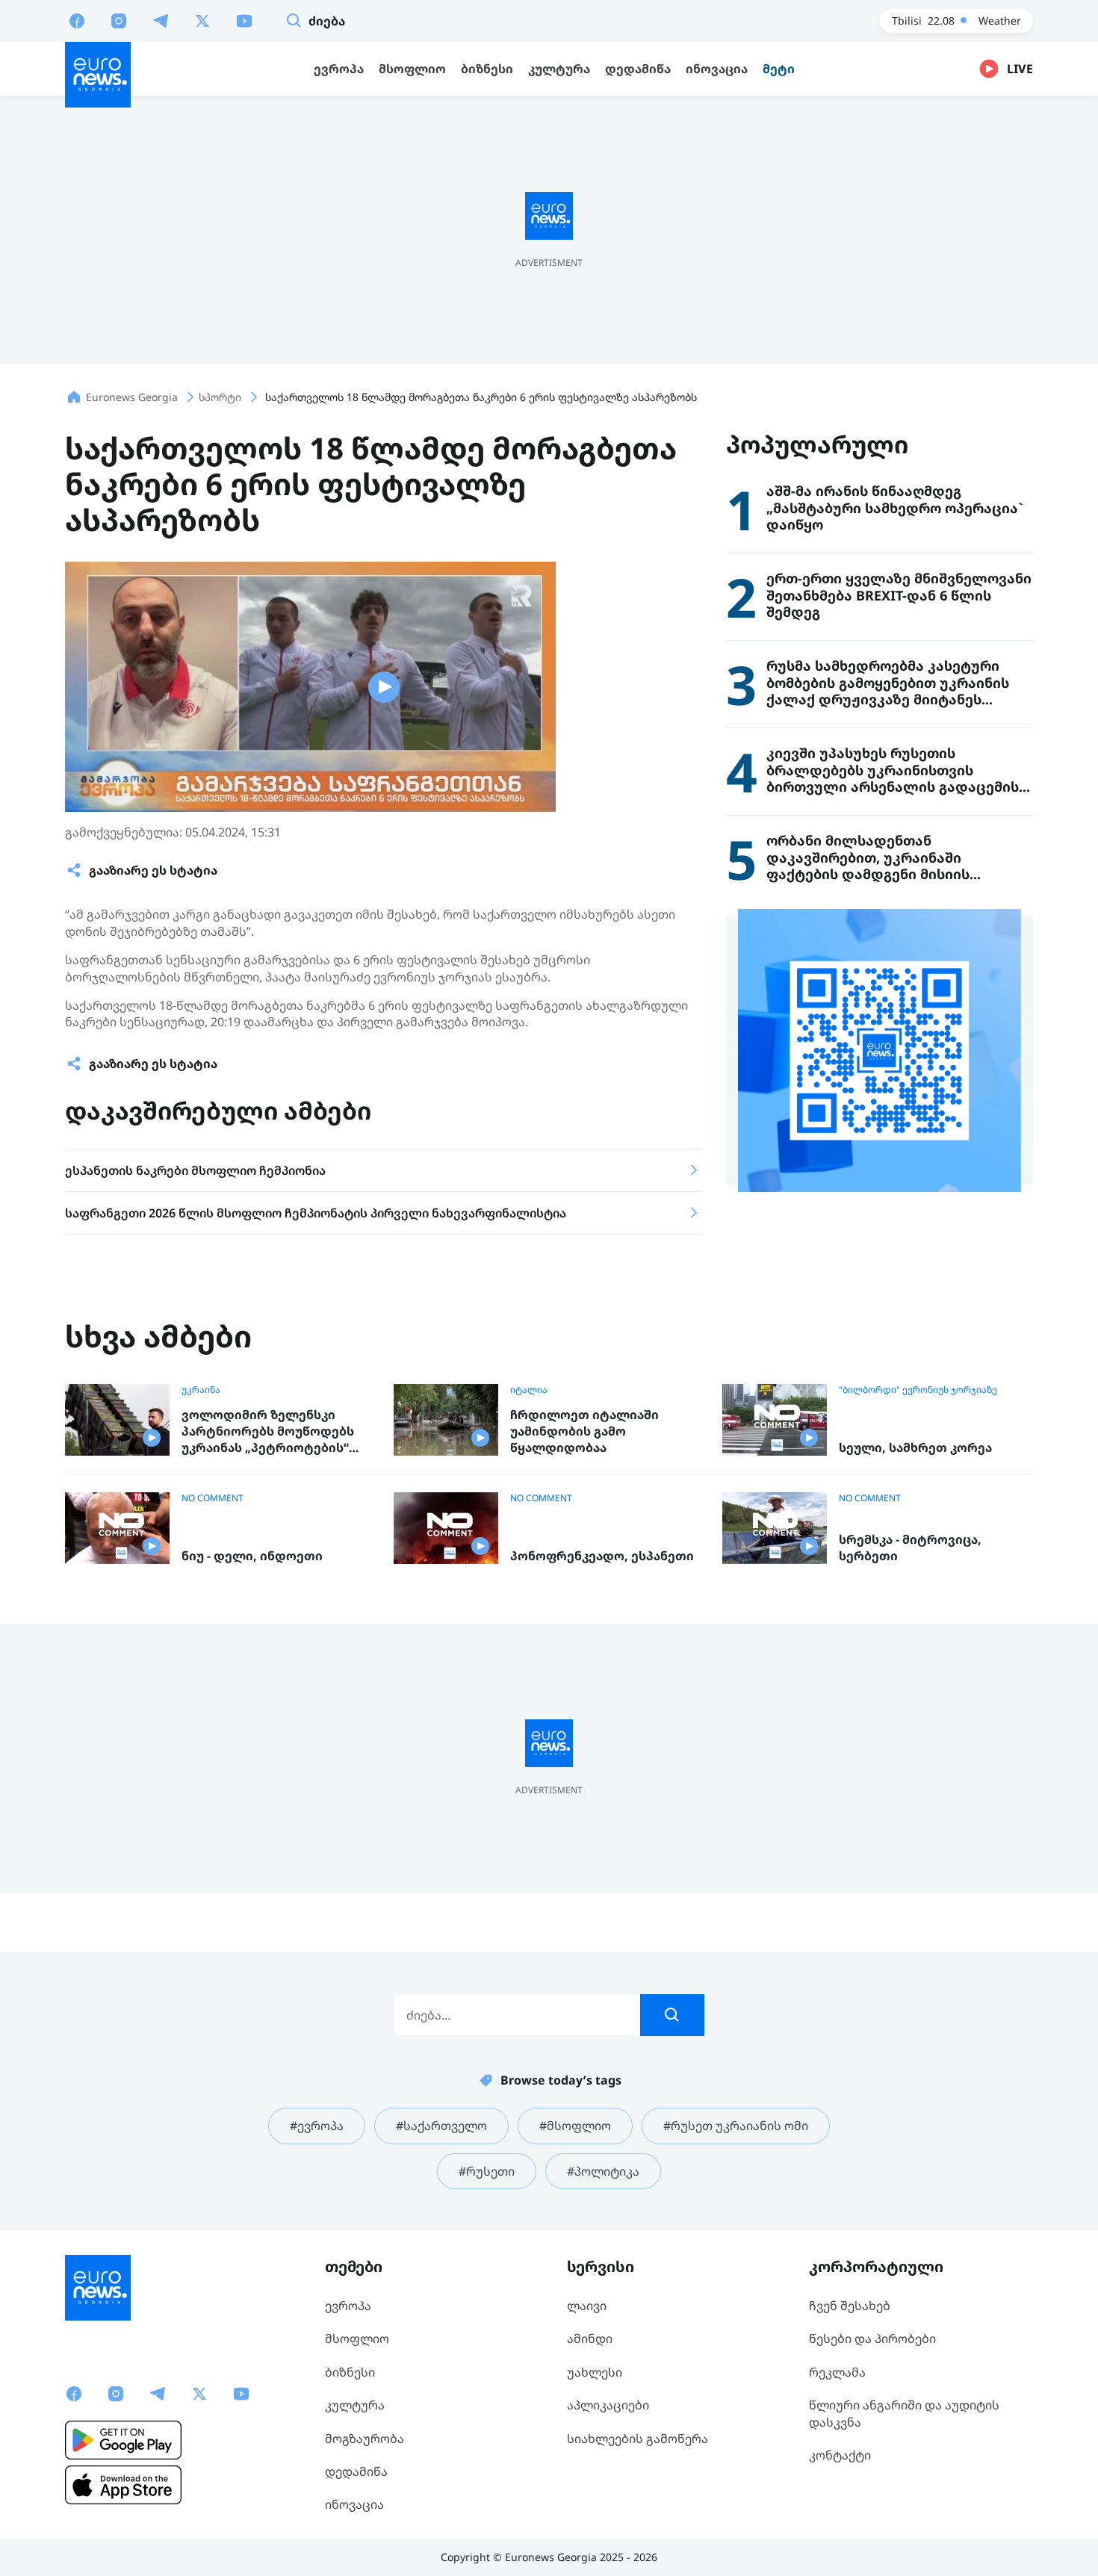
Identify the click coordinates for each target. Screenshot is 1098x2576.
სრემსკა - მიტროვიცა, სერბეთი (910, 1548)
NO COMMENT (213, 1498)
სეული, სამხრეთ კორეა (915, 1448)
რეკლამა (837, 2372)
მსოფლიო (357, 2338)
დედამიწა (356, 2471)
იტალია (529, 1390)
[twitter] (202, 20)
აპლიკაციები (608, 2405)
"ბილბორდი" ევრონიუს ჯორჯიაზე (918, 1390)
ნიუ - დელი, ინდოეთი (252, 1556)
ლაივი (587, 2306)
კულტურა (355, 2405)
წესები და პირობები (872, 2338)
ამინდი (590, 2338)
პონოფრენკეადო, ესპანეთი (602, 1556)
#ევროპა (317, 2126)
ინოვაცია (354, 2504)
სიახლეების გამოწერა (638, 2439)
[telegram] (161, 20)
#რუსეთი (487, 2171)
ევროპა (348, 2306)
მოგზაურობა (365, 2439)
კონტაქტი (840, 2455)
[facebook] (77, 20)
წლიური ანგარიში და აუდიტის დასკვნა (904, 2413)
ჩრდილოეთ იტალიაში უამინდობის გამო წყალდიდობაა (584, 1431)
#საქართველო (441, 2126)
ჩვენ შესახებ (850, 2306)
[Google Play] (123, 2440)
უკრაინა (201, 1390)
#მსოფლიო (575, 2126)
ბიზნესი (350, 2372)
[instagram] (119, 20)
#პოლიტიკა (603, 2171)
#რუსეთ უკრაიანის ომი (736, 2126)
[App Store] (123, 2485)
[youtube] (244, 20)
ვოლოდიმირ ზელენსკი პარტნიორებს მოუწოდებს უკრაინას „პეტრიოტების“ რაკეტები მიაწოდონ (268, 1431)
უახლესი (595, 2372)
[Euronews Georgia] (98, 75)
